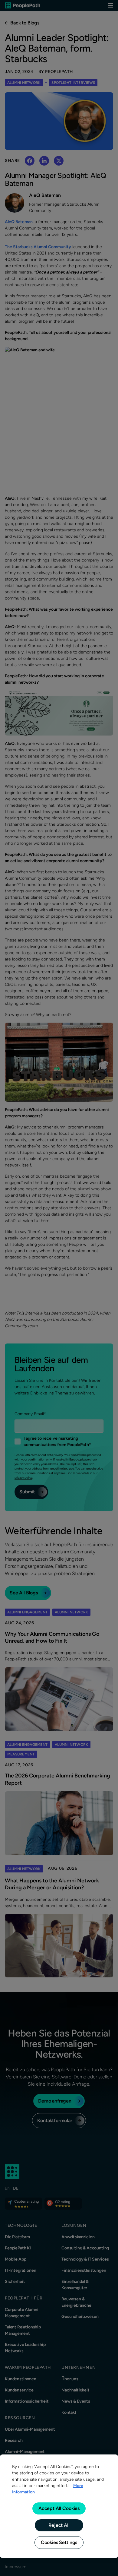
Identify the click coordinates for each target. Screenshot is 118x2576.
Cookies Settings (59, 2542)
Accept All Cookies (59, 2508)
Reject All (59, 2525)
